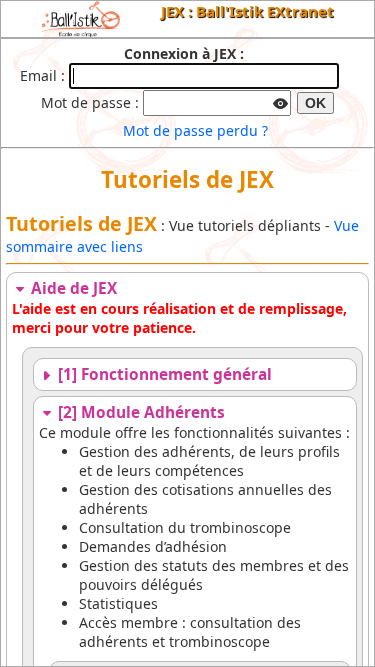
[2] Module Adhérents (139, 412)
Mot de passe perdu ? (195, 130)
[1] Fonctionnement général (163, 374)
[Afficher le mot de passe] (280, 101)
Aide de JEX (72, 288)
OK (315, 103)
